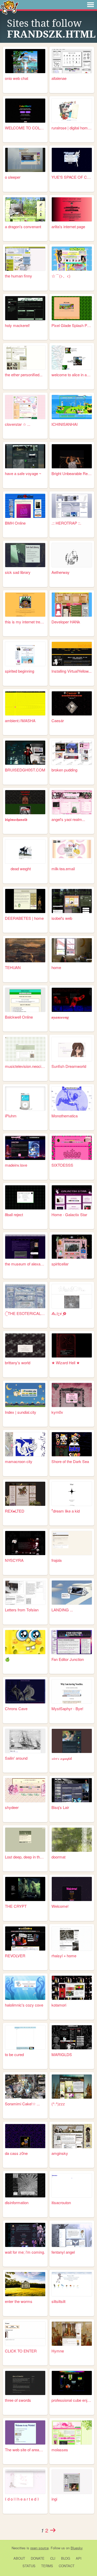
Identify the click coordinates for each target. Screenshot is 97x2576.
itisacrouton (61, 2202)
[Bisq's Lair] (72, 1790)
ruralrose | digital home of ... (72, 128)
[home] (72, 950)
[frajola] (72, 1543)
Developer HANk (66, 622)
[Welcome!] (72, 1889)
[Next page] (53, 2530)
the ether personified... (24, 375)
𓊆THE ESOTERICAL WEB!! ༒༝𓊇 (25, 1313)
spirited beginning (20, 671)
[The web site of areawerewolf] (25, 2432)
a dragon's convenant (23, 227)
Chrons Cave (16, 1708)
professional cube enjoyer (72, 2400)
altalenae (59, 78)
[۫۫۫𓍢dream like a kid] (72, 1494)
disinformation (17, 2202)
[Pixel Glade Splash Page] (72, 308)
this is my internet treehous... (25, 622)
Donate (38, 2558)
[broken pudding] (72, 753)
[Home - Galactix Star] (72, 1197)
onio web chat (17, 78)
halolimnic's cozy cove (24, 2005)
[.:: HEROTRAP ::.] (72, 506)
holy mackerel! (17, 325)
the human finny (18, 276)
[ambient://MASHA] (25, 703)
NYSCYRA (14, 1560)
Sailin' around (16, 1758)
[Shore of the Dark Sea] (72, 1444)
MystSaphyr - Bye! (67, 1708)
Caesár (58, 720)
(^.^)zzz (58, 2104)
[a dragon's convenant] (25, 209)
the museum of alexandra (25, 1264)
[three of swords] (25, 2383)
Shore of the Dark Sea (70, 1461)
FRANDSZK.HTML (51, 34)
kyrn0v (57, 1412)
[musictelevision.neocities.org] (25, 1049)
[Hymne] (72, 2334)
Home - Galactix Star (69, 1214)
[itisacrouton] (72, 2185)
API (79, 2558)
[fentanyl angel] (72, 2235)
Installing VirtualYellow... (72, 671)
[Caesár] (72, 703)
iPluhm (11, 1116)
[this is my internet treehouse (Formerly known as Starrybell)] (25, 605)
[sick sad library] (25, 555)
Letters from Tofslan (22, 1610)
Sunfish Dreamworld (69, 1066)
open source (39, 2548)
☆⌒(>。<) (61, 276)
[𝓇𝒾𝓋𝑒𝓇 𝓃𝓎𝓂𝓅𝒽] (72, 1741)
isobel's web (62, 918)
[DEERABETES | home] (25, 901)
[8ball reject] (25, 1197)
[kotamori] (72, 1988)
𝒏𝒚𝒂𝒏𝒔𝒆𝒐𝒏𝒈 (60, 1017)
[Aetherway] (72, 555)
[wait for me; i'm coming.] (25, 2235)
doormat (58, 1857)
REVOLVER (15, 1956)
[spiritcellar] (72, 1247)
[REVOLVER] (25, 1938)
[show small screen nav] (91, 5)
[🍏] (25, 1642)
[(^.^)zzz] (72, 2087)
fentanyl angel (63, 2252)
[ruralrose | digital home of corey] (72, 111)
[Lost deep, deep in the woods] (25, 1840)
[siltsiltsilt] (72, 2284)
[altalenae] (72, 61)
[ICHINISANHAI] (72, 407)
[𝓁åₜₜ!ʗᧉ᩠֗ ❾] (72, 1296)
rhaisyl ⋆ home (64, 1956)
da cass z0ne (16, 2153)
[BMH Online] (25, 506)
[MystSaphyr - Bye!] (72, 1691)
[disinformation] (25, 2185)
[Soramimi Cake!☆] (25, 2087)
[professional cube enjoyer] (72, 2383)
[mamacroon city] (25, 1444)
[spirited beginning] (25, 654)
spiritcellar (60, 1264)
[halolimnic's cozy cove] (25, 1988)
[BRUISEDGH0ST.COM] (25, 753)
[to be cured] (25, 2037)
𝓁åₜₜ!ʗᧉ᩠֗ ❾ (59, 1313)
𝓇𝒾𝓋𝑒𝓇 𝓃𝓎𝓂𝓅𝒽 (62, 1758)
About (19, 2558)
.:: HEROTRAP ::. (66, 523)
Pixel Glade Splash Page (72, 325)
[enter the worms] (25, 2284)
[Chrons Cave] (25, 1691)
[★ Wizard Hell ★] (72, 1345)
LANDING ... (62, 1610)
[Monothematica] (72, 1099)
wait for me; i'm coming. (25, 2252)
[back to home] (9, 7)
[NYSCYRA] (25, 1543)
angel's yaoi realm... (68, 819)
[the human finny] (25, 259)
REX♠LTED (15, 1511)
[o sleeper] (25, 160)
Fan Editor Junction (68, 1659)
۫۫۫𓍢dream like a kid (66, 1511)
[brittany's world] (25, 1345)
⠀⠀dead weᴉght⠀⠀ (21, 869)
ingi (54, 2499)
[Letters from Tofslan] (25, 1593)
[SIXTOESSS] (72, 1148)
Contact (67, 2566)
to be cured (14, 2054)
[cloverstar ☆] (25, 407)
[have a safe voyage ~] (25, 456)
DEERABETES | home (24, 918)
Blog (66, 2558)
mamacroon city (19, 1461)
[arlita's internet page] (72, 209)
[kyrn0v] (72, 1395)
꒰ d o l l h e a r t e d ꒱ (22, 2499)
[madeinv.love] (25, 1148)
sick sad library (18, 572)
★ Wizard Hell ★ (66, 1363)
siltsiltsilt (58, 2301)
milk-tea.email (63, 869)
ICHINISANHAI (65, 424)
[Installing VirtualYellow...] (72, 654)
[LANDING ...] (72, 1593)
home (56, 967)
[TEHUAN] (25, 950)
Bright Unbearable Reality (72, 473)
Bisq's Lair (60, 1807)
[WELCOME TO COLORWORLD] (25, 111)
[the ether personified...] (25, 357)
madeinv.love (16, 1165)
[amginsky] (72, 2136)
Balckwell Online (19, 1017)
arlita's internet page (68, 227)
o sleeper (13, 177)
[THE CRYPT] (25, 1889)
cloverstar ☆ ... (18, 424)
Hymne (58, 2351)
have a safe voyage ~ (23, 473)
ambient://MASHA (20, 720)
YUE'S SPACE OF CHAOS (72, 177)
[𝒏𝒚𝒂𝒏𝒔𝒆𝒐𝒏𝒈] (72, 1000)
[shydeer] (25, 1790)
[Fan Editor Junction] (72, 1642)
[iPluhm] (25, 1099)
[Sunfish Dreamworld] (72, 1049)
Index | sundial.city (21, 1412)
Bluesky (77, 2548)
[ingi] (72, 2482)
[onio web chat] (25, 61)
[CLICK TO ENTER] (25, 2334)
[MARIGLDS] (72, 2037)
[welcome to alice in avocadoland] (72, 357)
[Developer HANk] (72, 605)
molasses (60, 2450)
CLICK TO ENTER (21, 2351)
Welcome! (60, 1906)
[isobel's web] (72, 901)
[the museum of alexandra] (25, 1247)
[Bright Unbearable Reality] (72, 456)
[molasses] (72, 2432)
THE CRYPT (16, 1906)
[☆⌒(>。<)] (72, 259)
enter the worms (19, 2301)
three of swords (18, 2400)
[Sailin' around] (25, 1741)
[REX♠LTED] (25, 1494)
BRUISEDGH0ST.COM (25, 770)
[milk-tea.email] (72, 851)
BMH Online (15, 523)
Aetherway (61, 572)
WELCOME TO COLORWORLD (25, 128)
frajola (57, 1560)
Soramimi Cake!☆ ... (22, 2104)
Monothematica (65, 1116)
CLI (53, 2558)
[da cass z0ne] (25, 2136)
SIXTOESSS (62, 1165)
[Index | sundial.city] (25, 1395)
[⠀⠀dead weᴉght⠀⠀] (25, 851)
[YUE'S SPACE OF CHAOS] (72, 160)
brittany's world (18, 1363)
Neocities (19, 2548)
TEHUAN (13, 967)
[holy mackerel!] (25, 308)
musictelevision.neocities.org (25, 1066)
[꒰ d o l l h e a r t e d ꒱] (25, 2482)
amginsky (60, 2153)
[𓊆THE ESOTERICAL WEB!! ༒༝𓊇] (25, 1296)
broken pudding (64, 770)
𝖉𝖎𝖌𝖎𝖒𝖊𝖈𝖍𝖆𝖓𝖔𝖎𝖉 (16, 819)
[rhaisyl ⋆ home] (72, 1938)
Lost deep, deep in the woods (25, 1857)
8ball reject (14, 1214)
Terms (47, 2566)
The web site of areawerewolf (25, 2450)
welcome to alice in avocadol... (72, 375)
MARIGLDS (62, 2054)
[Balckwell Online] (25, 1000)
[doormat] (72, 1840)
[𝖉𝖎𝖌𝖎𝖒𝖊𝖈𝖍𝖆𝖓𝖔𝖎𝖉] (25, 802)
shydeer (12, 1807)
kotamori (59, 2005)
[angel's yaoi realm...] (72, 802)
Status (29, 2566)
